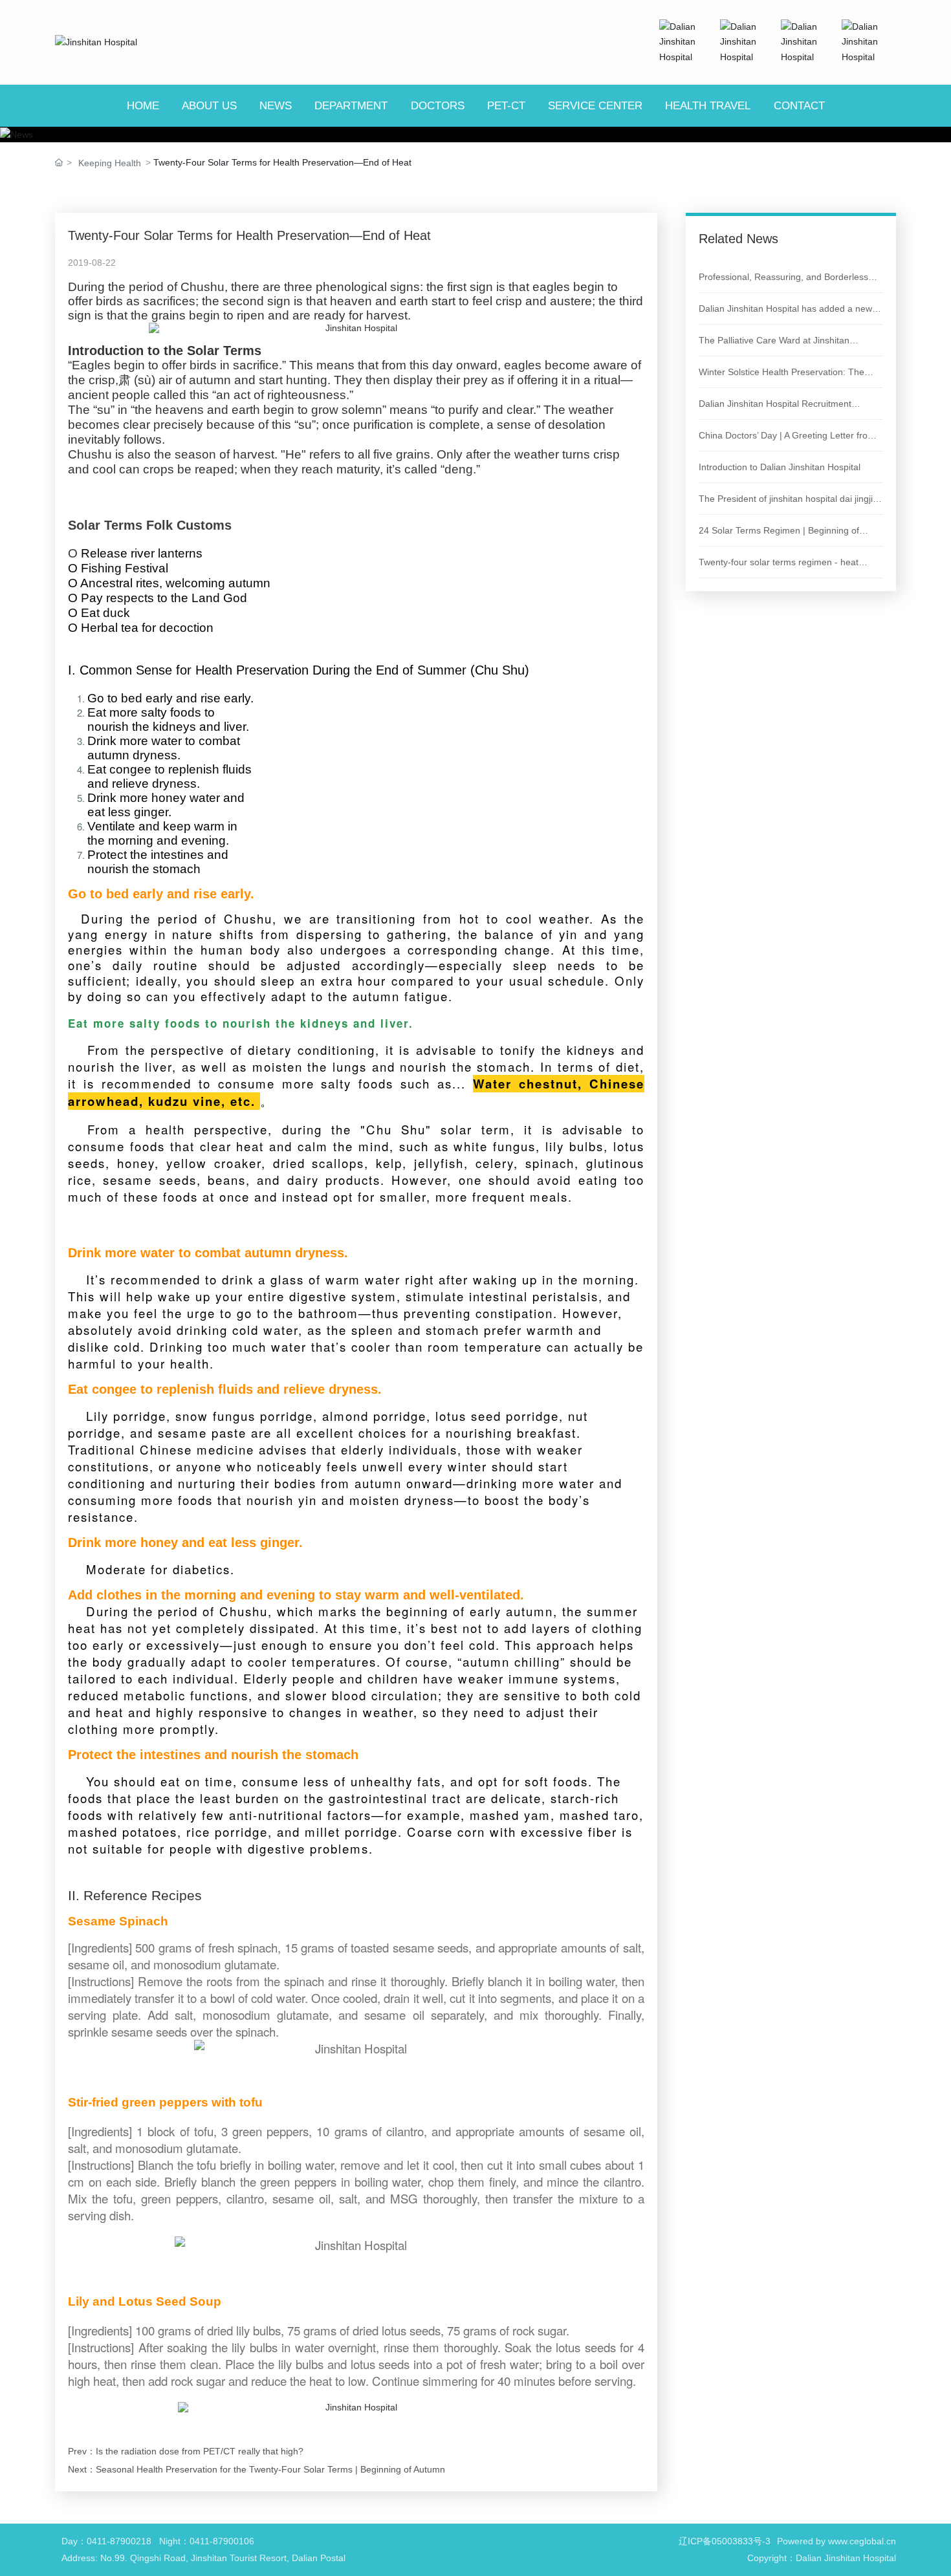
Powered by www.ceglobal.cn (836, 2541)
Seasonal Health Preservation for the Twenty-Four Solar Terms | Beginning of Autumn (270, 2469)
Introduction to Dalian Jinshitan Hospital (780, 467)
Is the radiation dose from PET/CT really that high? (200, 2451)
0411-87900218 (119, 2541)
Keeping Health (110, 163)
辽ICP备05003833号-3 (725, 2541)
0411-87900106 (222, 2541)
